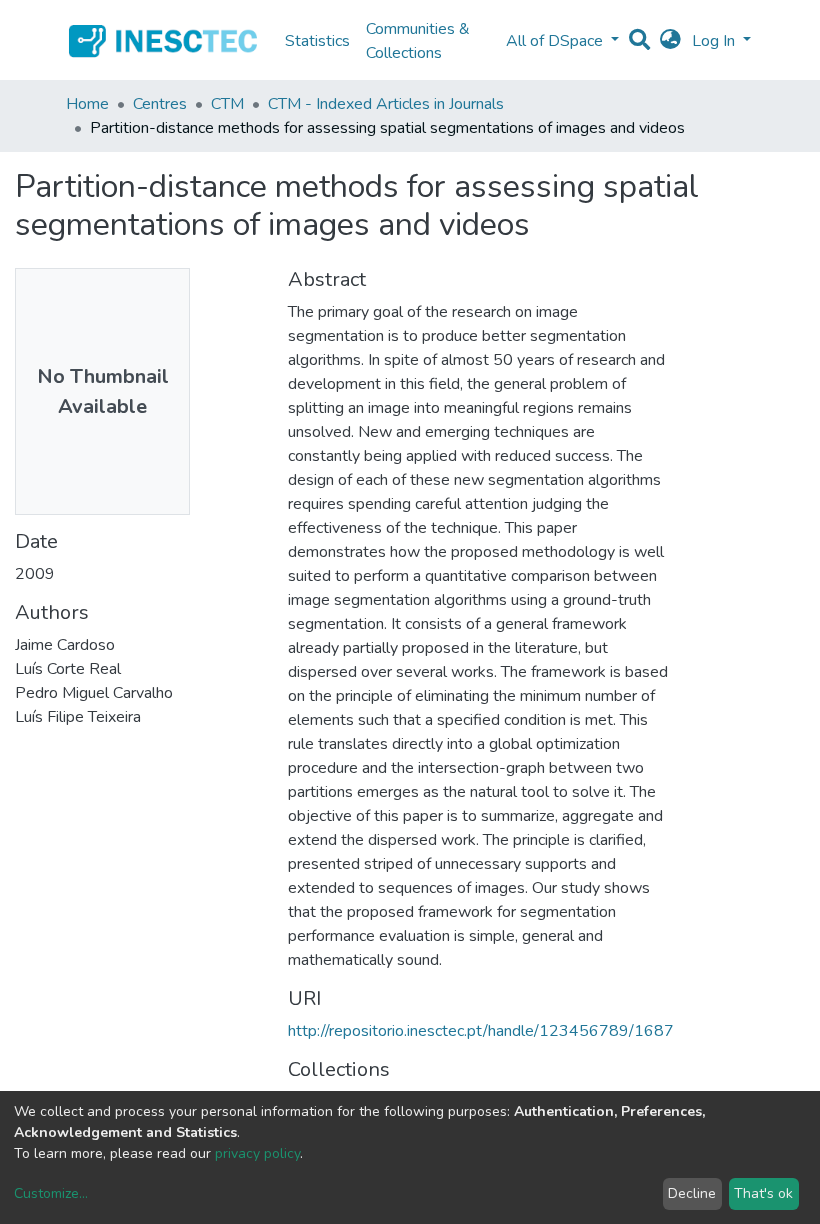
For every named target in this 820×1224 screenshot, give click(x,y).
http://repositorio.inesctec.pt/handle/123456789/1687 (481, 1031)
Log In (715, 41)
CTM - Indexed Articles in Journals (386, 104)
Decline (692, 1193)
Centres (160, 104)
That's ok (763, 1193)
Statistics (317, 41)
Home (87, 104)
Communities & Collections (418, 41)
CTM (227, 104)
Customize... (51, 1193)
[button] (670, 41)
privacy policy (257, 1153)
